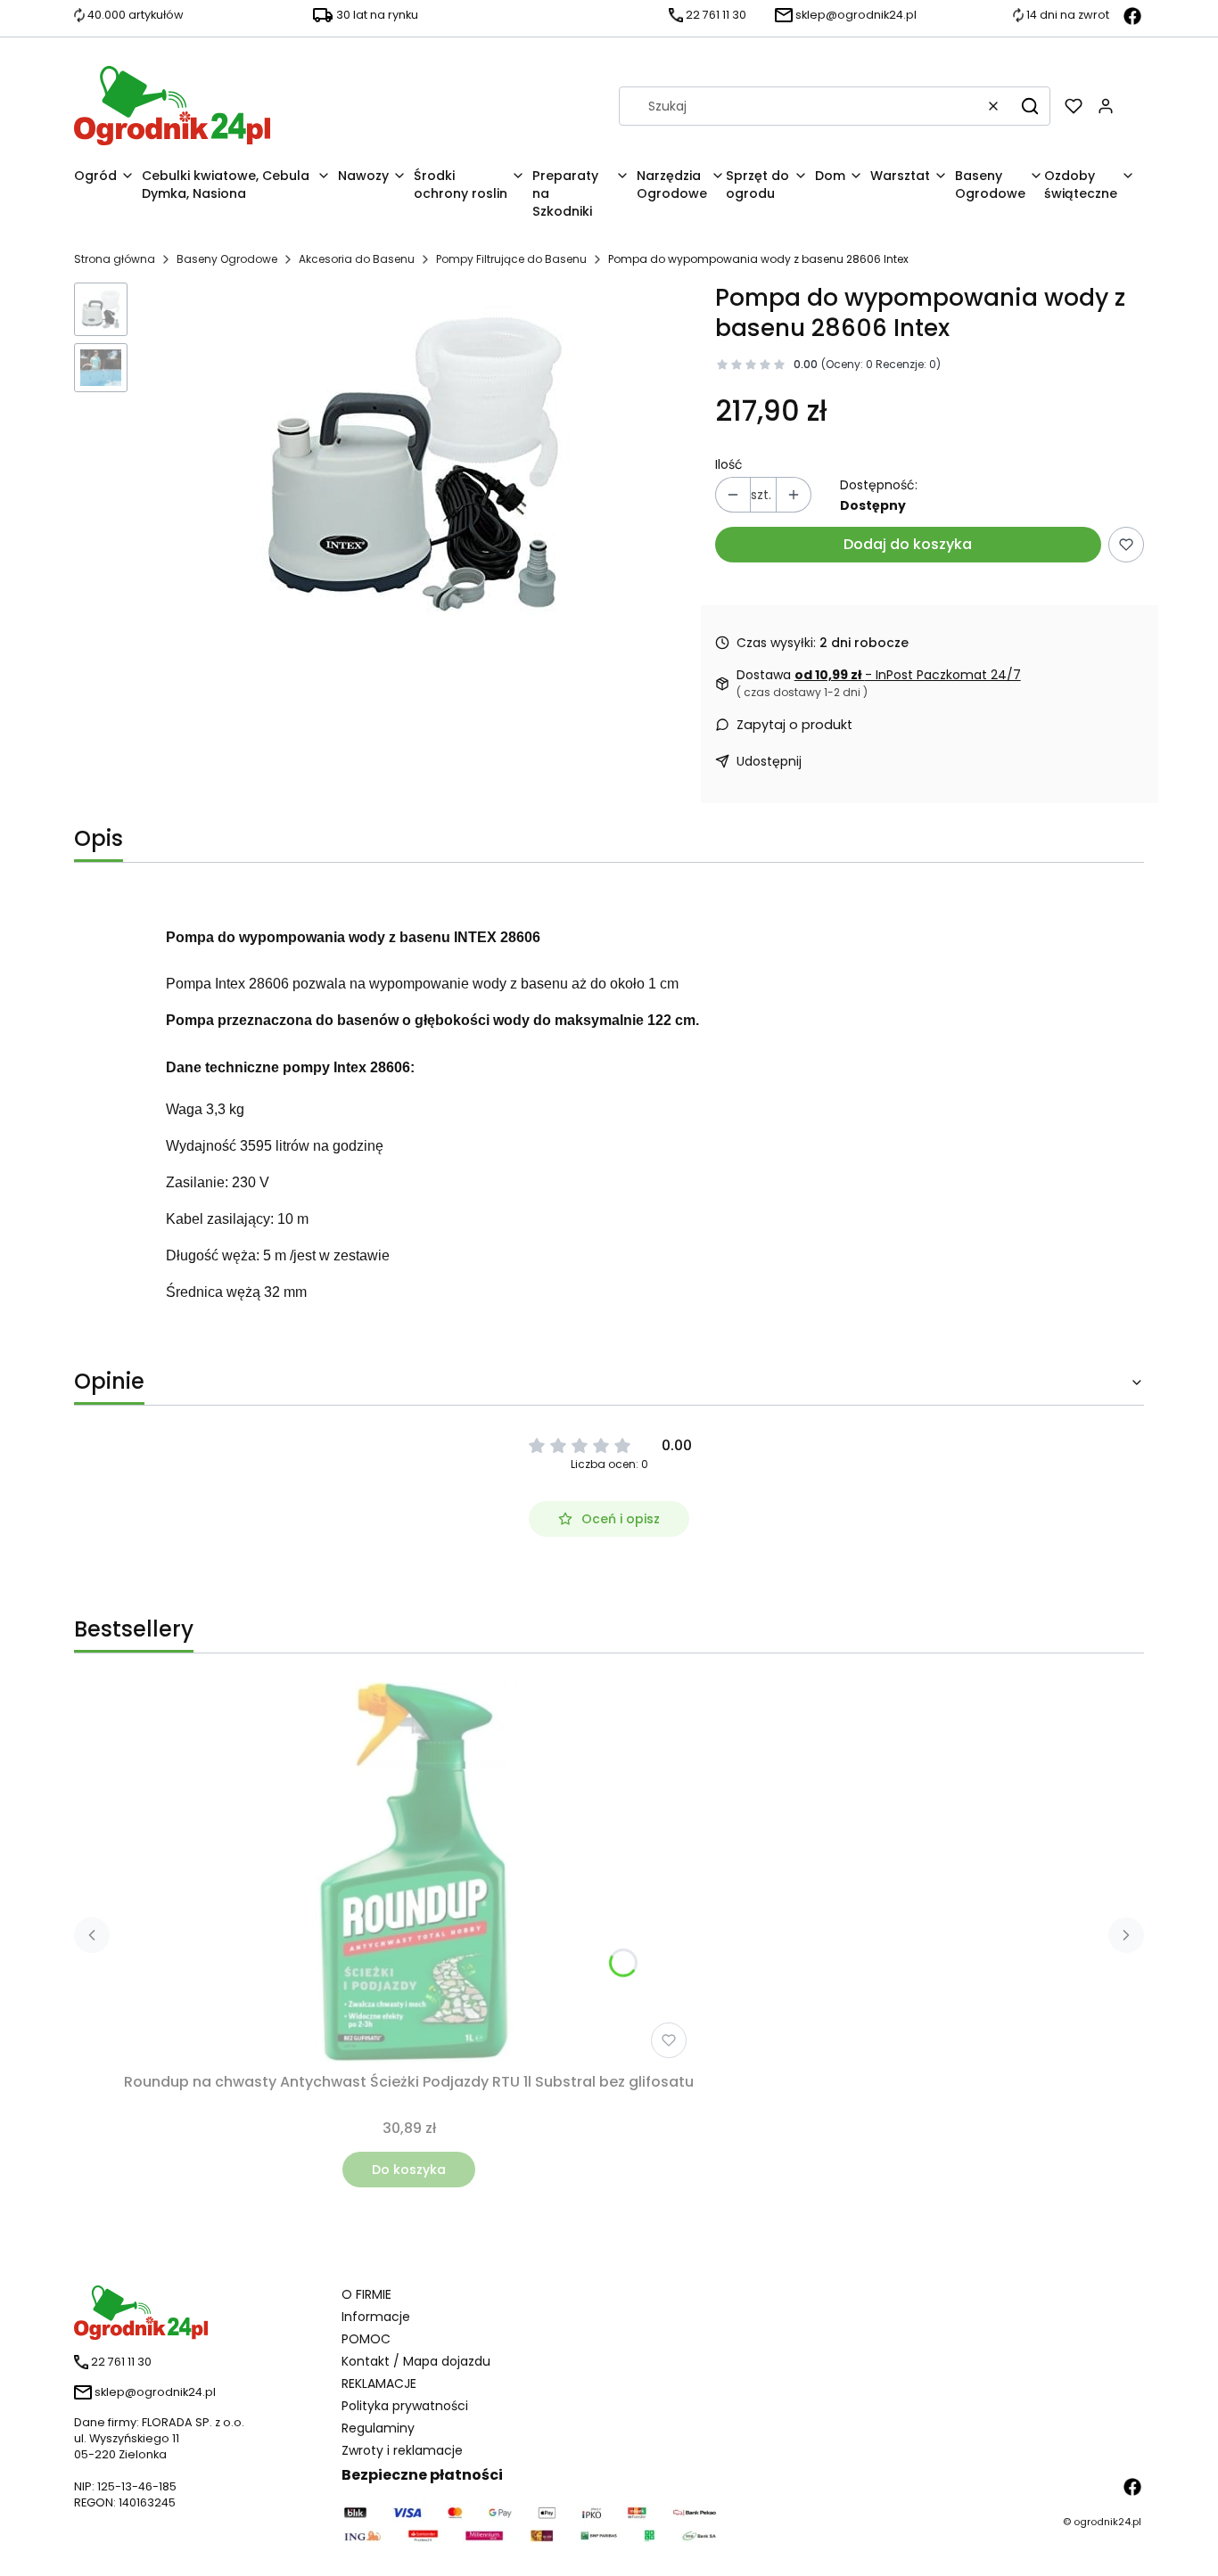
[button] (1030, 106)
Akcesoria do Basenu (357, 259)
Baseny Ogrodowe (227, 259)
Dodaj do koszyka (908, 544)
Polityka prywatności (405, 2406)
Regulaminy (378, 2428)
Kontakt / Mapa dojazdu (416, 2361)
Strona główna (115, 259)
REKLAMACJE (379, 2383)
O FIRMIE (366, 2294)
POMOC (366, 2339)
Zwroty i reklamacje (402, 2450)
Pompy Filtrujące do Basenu (511, 259)
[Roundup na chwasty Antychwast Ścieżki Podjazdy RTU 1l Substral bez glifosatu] (409, 1874)
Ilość (729, 464)
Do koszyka (409, 2170)
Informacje (376, 2317)
